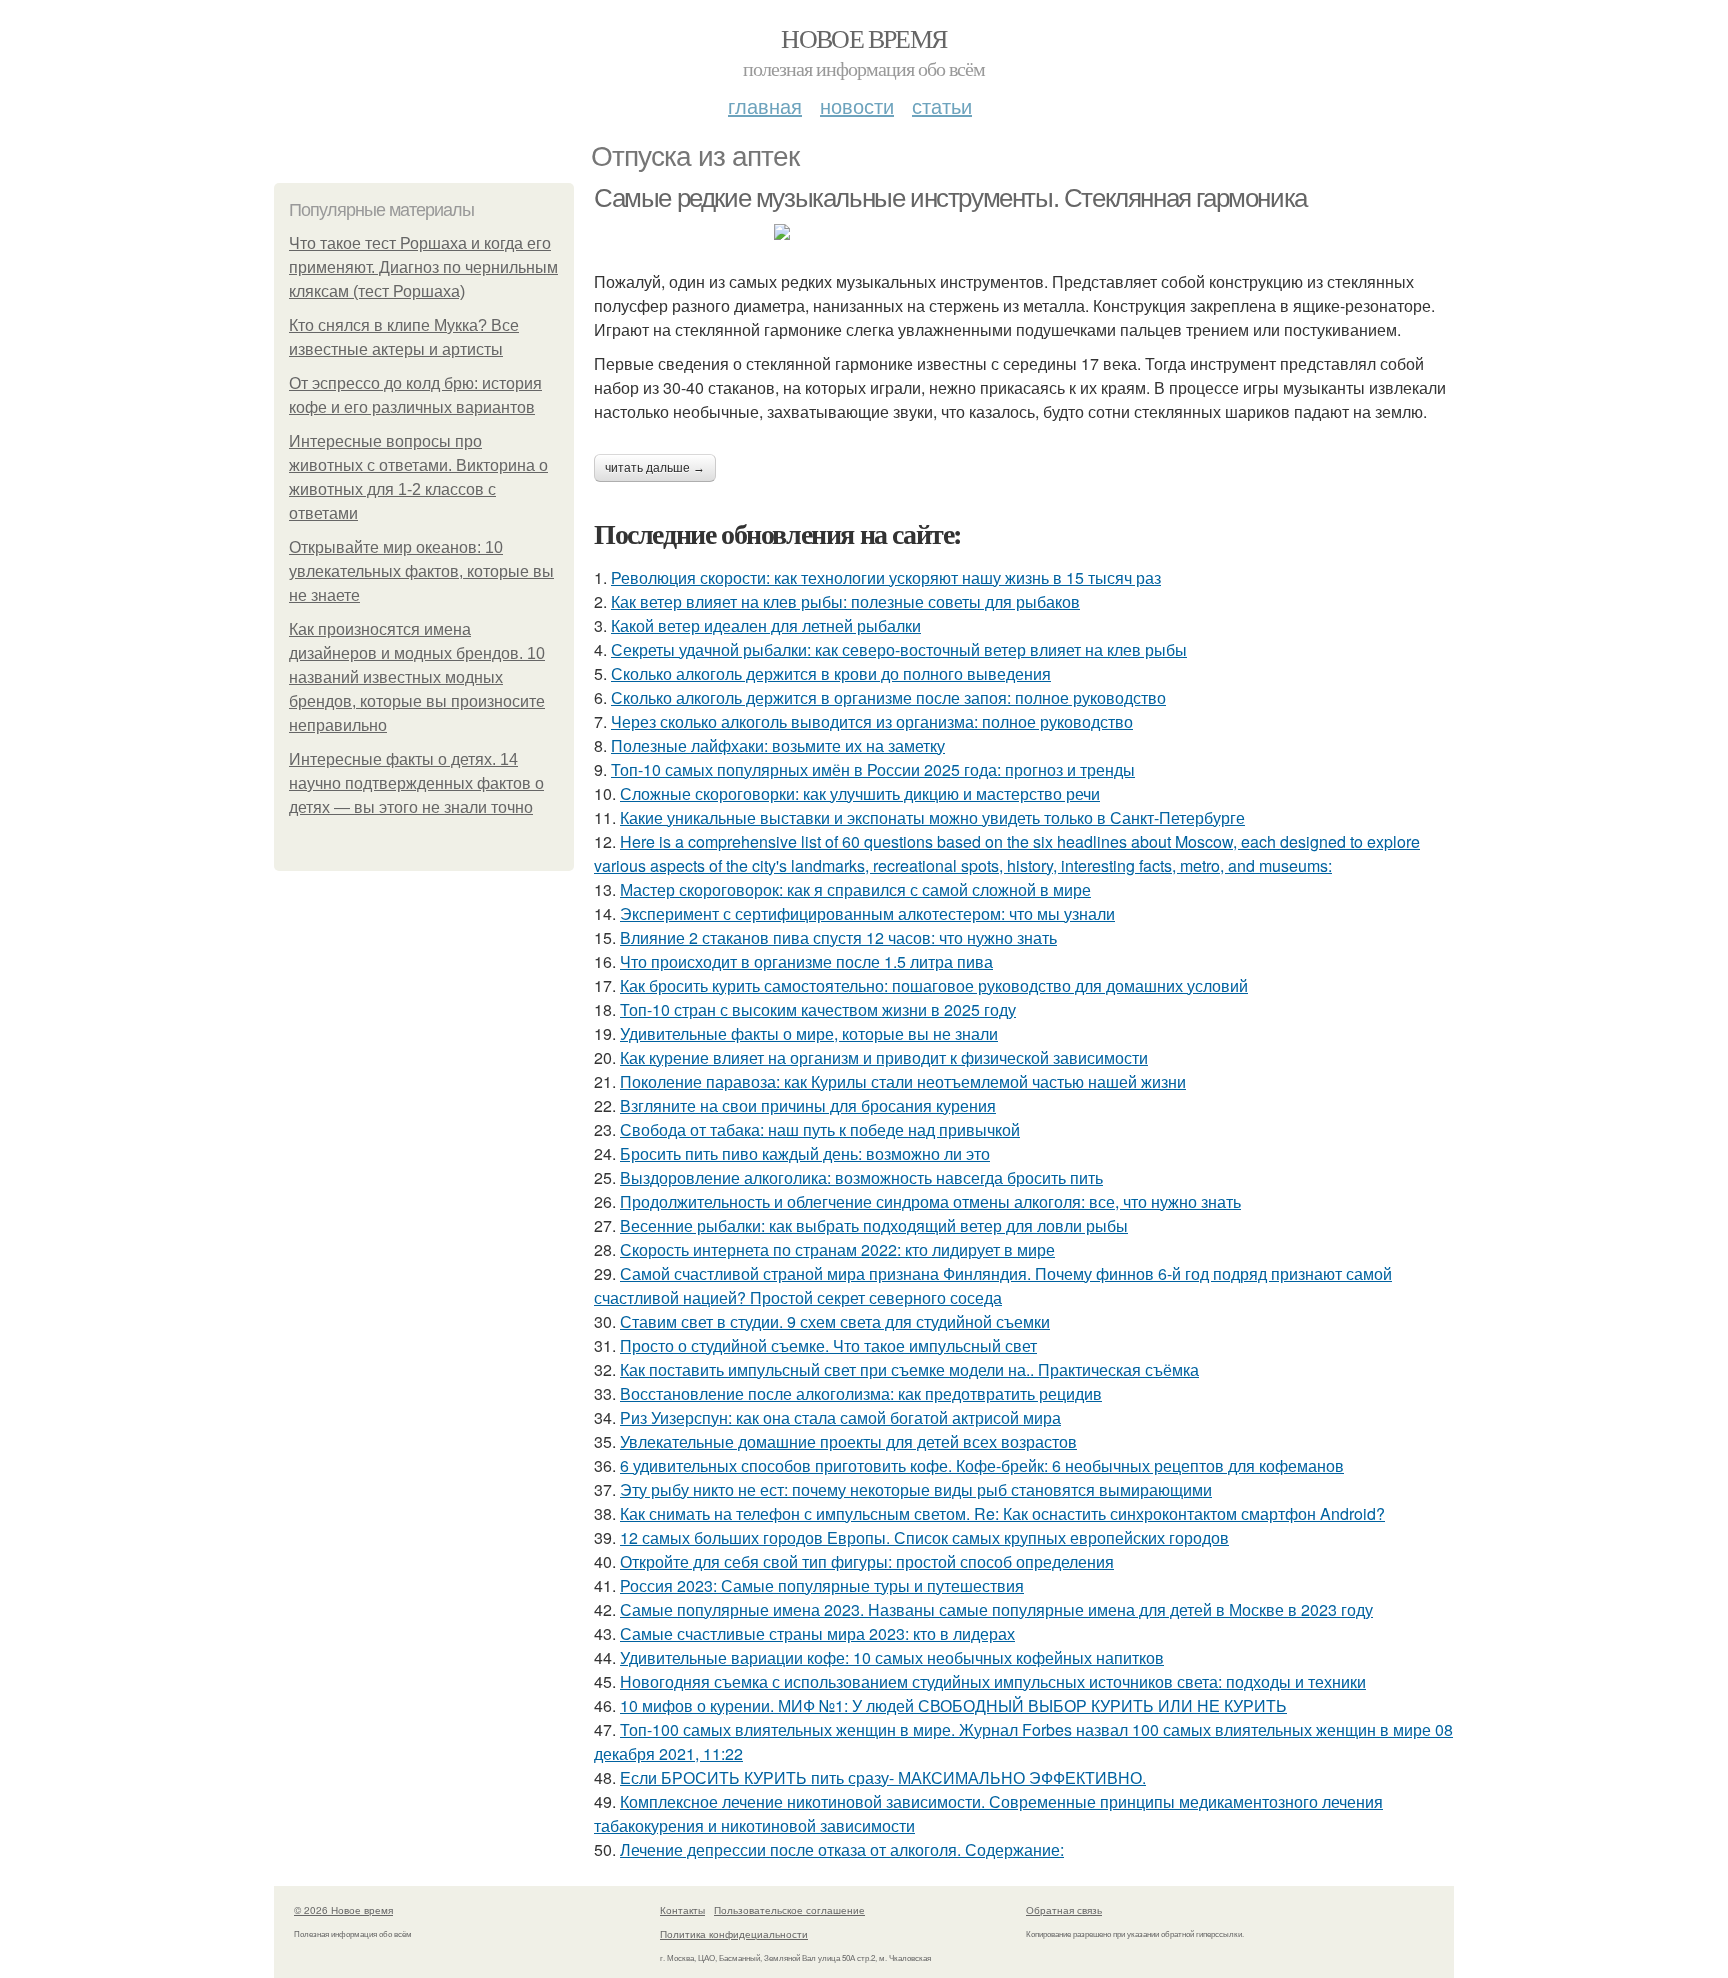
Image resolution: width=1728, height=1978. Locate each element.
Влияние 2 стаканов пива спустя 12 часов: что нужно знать (838, 937)
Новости (857, 105)
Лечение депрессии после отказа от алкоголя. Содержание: (842, 1849)
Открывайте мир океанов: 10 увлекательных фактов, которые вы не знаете (421, 571)
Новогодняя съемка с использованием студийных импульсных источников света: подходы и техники (993, 1681)
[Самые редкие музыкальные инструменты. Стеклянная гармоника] (1024, 232)
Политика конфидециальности (734, 1934)
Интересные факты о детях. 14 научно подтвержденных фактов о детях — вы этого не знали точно (416, 783)
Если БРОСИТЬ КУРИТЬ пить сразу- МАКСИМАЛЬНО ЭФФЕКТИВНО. (883, 1777)
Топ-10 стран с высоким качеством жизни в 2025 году (818, 1009)
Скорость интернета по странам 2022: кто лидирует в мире (837, 1249)
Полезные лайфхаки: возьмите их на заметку (778, 745)
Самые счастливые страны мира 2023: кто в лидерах (817, 1633)
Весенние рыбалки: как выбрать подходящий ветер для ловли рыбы (874, 1225)
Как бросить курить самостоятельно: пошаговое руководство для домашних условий (934, 985)
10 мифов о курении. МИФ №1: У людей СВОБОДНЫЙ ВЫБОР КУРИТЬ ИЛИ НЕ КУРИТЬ (953, 1705)
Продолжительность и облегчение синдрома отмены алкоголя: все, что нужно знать (930, 1201)
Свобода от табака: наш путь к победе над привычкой (820, 1129)
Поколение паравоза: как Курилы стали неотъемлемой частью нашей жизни (903, 1081)
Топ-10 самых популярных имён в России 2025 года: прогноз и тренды (873, 769)
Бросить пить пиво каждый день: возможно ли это (805, 1153)
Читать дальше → (655, 468)
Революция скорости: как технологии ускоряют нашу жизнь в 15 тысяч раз (886, 577)
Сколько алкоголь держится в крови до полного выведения (831, 673)
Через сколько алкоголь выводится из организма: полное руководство (872, 721)
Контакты (682, 1910)
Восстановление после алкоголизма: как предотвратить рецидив (861, 1393)
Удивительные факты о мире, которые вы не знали (809, 1033)
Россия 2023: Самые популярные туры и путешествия (822, 1585)
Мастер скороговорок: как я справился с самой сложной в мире (855, 889)
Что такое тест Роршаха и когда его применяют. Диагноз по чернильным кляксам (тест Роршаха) (423, 267)
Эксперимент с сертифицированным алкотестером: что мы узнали (867, 913)
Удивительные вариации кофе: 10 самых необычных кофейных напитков (892, 1657)
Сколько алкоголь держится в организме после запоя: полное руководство (888, 697)
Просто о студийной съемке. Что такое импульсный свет (828, 1345)
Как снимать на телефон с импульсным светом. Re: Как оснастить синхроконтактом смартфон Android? (1002, 1513)
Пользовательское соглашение (789, 1910)
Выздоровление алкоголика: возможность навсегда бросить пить (861, 1177)
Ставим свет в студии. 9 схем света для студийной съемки (835, 1321)
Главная (765, 105)
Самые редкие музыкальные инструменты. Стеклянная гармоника (950, 198)
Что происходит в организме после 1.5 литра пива (806, 961)
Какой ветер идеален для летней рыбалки (766, 625)
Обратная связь (1064, 1910)
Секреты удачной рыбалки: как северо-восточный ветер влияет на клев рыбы (899, 649)
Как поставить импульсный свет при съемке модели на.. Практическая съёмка (909, 1369)
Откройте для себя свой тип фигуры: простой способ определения (867, 1561)
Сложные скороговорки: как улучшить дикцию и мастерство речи (860, 793)
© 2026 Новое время (343, 1910)
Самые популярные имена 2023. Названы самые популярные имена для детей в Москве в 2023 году (996, 1609)
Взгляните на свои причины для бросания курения (808, 1105)
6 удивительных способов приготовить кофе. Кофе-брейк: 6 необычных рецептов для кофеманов (982, 1465)
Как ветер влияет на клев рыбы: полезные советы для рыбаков (845, 601)
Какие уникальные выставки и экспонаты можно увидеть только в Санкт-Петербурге (932, 817)
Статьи (942, 105)
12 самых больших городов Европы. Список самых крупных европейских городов (924, 1537)
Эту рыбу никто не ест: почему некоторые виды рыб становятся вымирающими (916, 1489)
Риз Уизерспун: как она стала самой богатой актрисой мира (840, 1417)
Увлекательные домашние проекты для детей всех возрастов (848, 1441)
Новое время (863, 38)
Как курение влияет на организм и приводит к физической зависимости (884, 1057)
